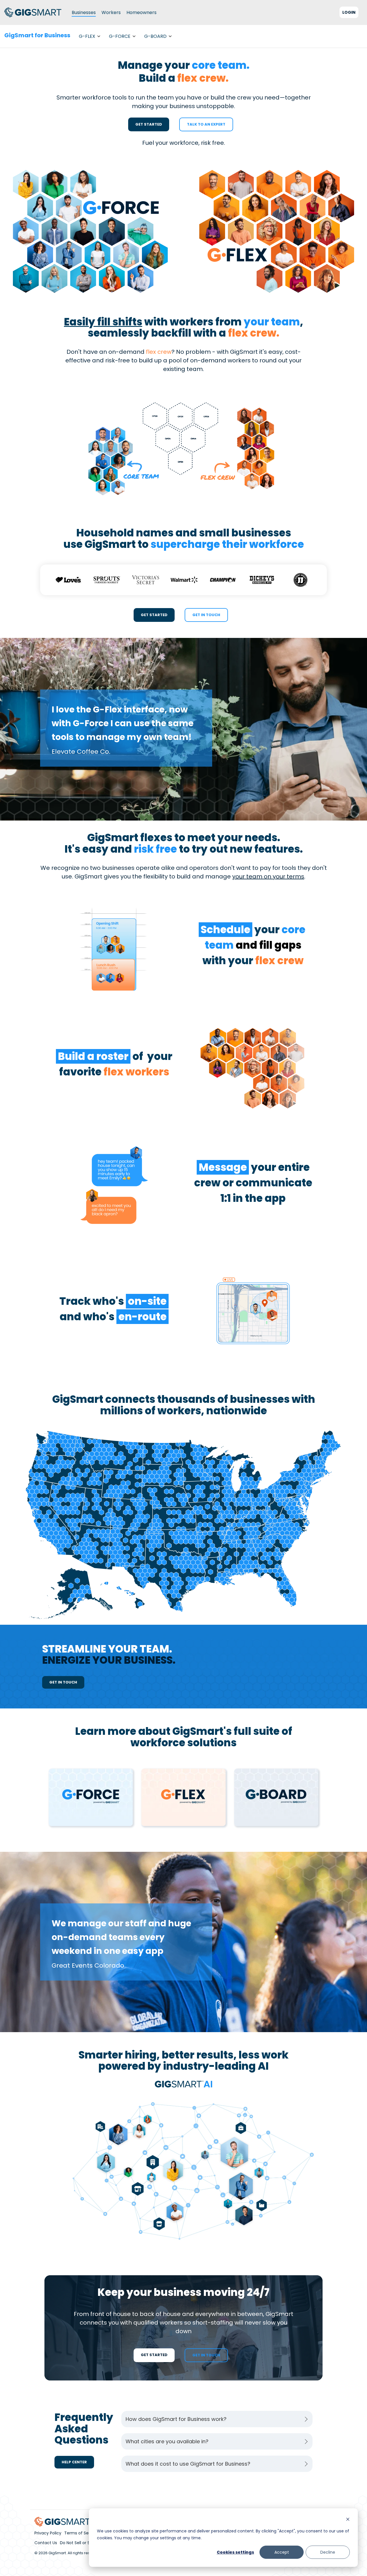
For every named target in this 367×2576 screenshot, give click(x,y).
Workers (111, 12)
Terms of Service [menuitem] (81, 2533)
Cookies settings (235, 2552)
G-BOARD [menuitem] (155, 36)
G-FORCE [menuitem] (120, 36)
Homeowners (141, 12)
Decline (328, 2552)
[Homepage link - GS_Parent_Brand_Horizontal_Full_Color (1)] (63, 2523)
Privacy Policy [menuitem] (48, 2533)
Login (349, 12)
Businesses (84, 12)
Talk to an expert (206, 124)
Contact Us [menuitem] (46, 2543)
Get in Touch (206, 615)
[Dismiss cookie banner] (348, 2520)
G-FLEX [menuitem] (87, 36)
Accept (282, 2552)
